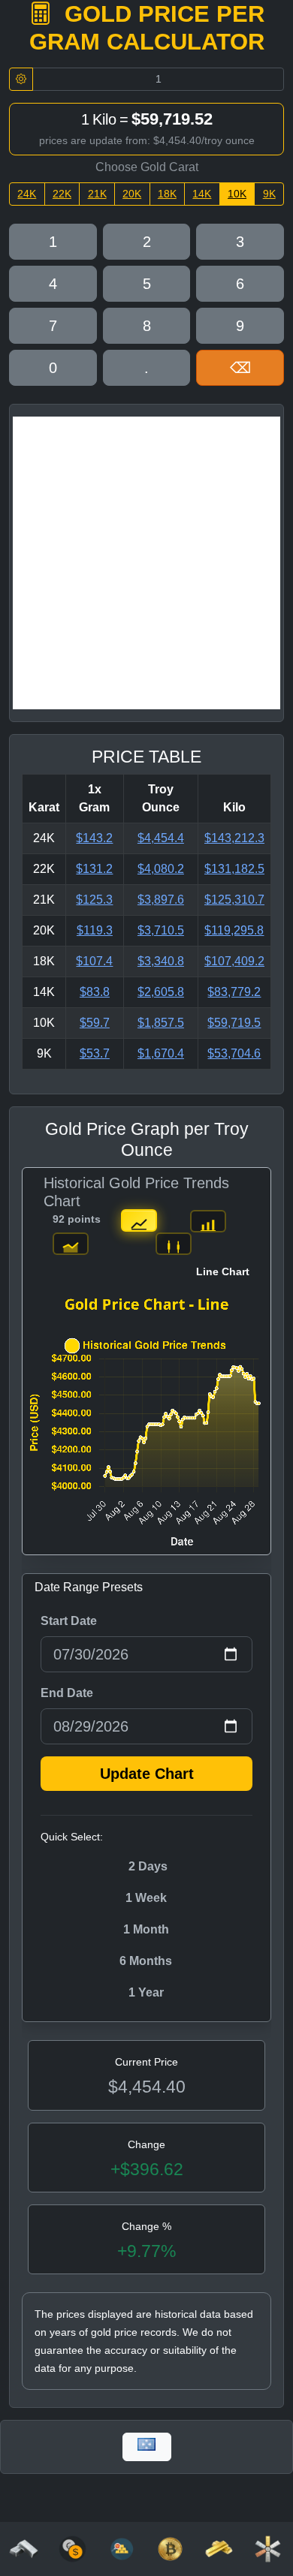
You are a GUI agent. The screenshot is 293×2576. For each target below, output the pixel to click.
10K (237, 194)
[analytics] (72, 2548)
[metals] (268, 2548)
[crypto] (170, 2548)
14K (202, 194)
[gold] (219, 2548)
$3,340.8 (161, 961)
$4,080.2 (161, 869)
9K (269, 194)
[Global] (147, 2447)
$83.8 (95, 992)
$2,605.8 (161, 992)
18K (167, 194)
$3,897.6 (161, 900)
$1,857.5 (161, 1023)
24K (27, 194)
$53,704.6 (234, 1053)
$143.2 (94, 838)
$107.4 (94, 961)
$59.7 (95, 1023)
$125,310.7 (234, 900)
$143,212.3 (234, 838)
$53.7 (95, 1053)
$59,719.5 (234, 1023)
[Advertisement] (146, 563)
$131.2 (94, 869)
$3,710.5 (161, 930)
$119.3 (95, 930)
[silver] (24, 2548)
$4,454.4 (161, 838)
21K (97, 194)
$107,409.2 (234, 961)
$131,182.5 (234, 869)
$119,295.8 (234, 930)
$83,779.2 (234, 992)
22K (62, 194)
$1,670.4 (161, 1053)
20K (132, 194)
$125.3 (94, 900)
